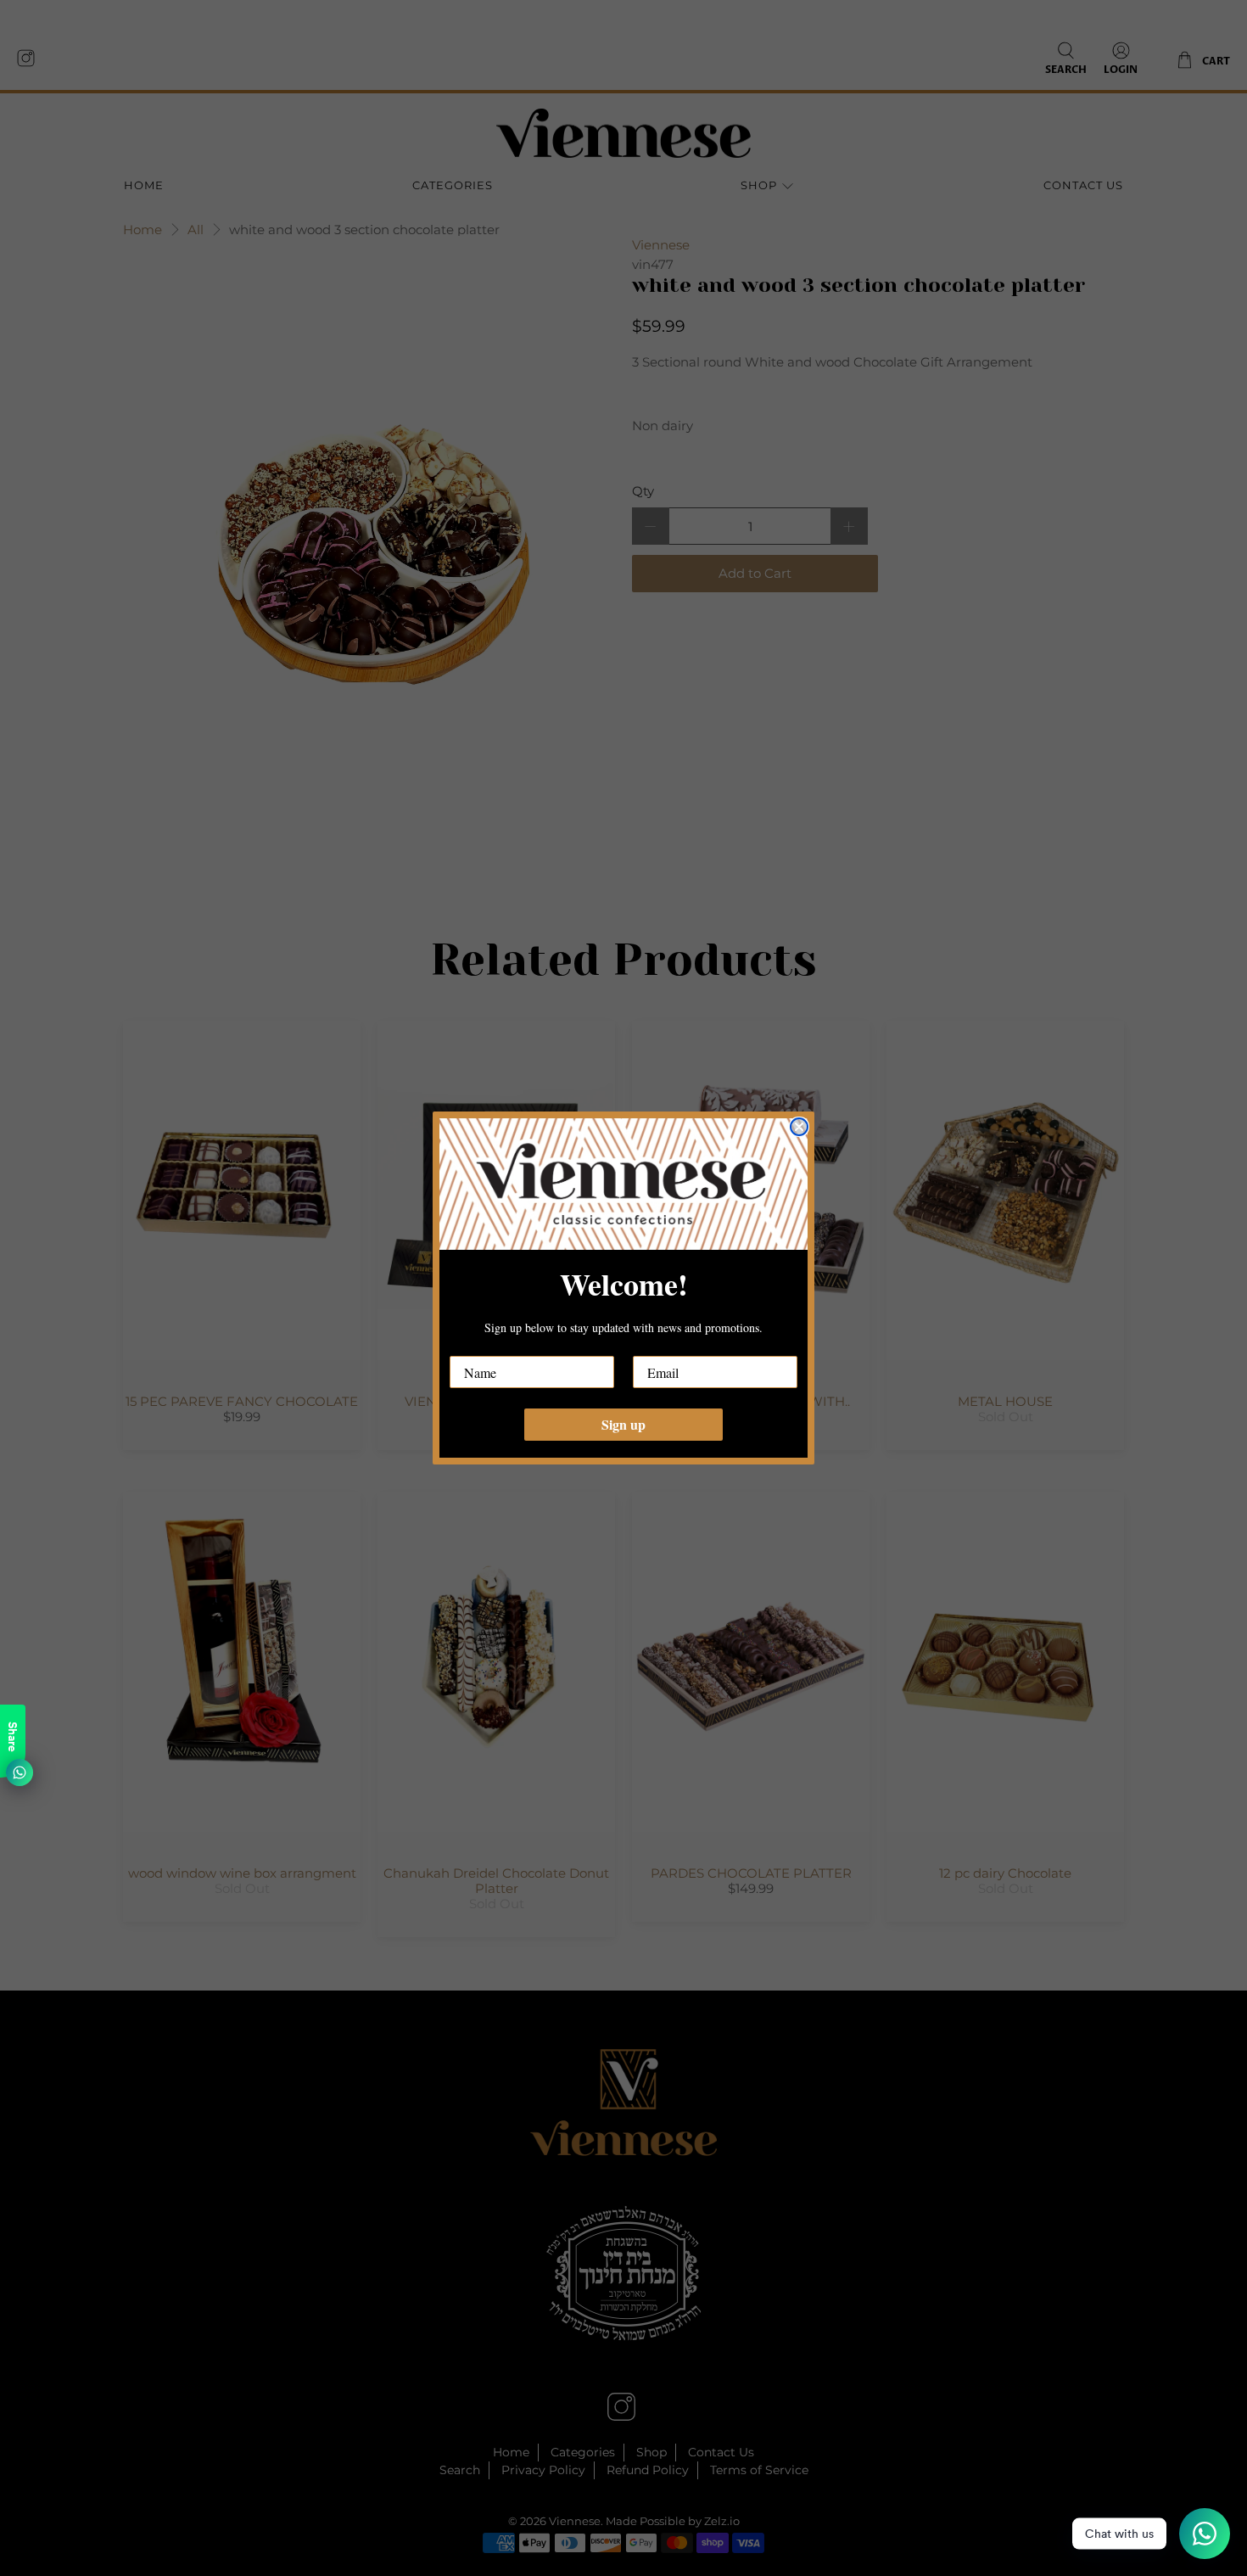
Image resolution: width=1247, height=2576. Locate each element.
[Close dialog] (799, 1127)
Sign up (623, 1424)
